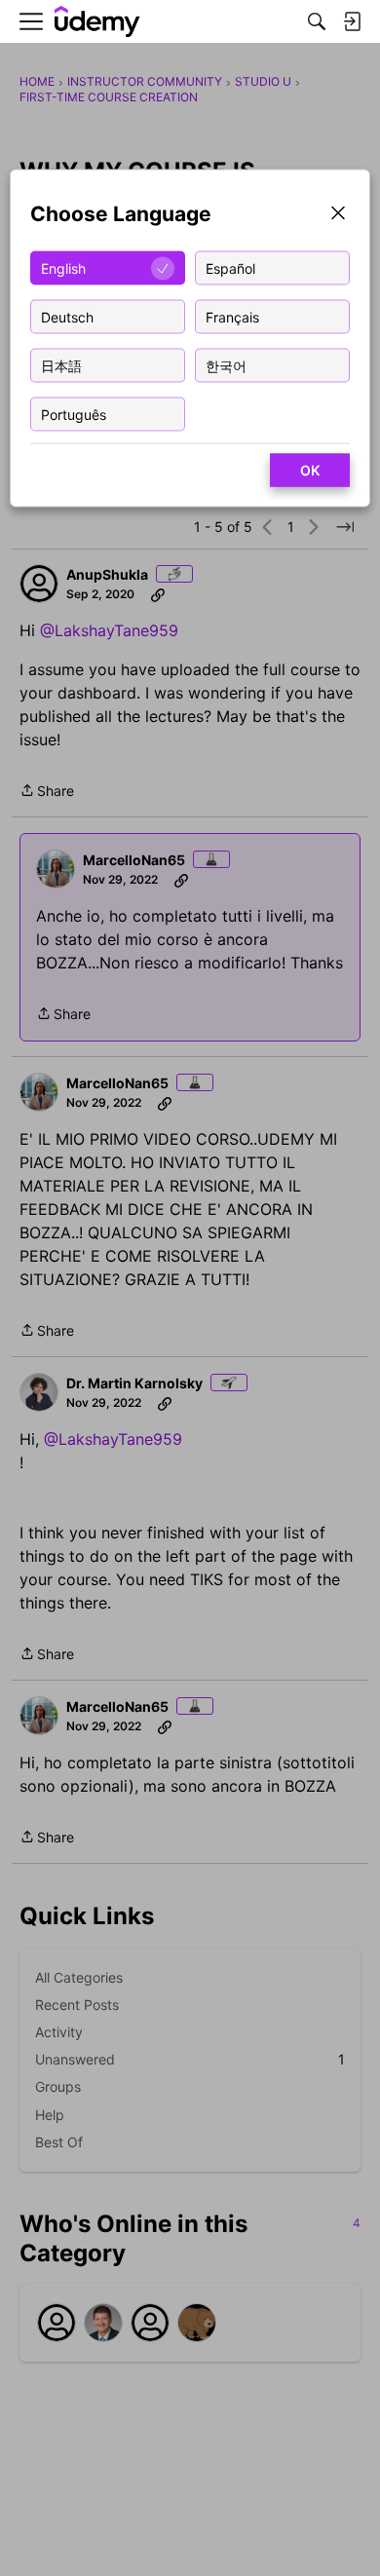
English (63, 267)
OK (310, 470)
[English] (97, 22)
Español (230, 267)
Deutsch (67, 316)
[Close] (338, 215)
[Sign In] (352, 21)
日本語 (61, 365)
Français (232, 316)
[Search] (317, 21)
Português (74, 414)
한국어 (226, 365)
